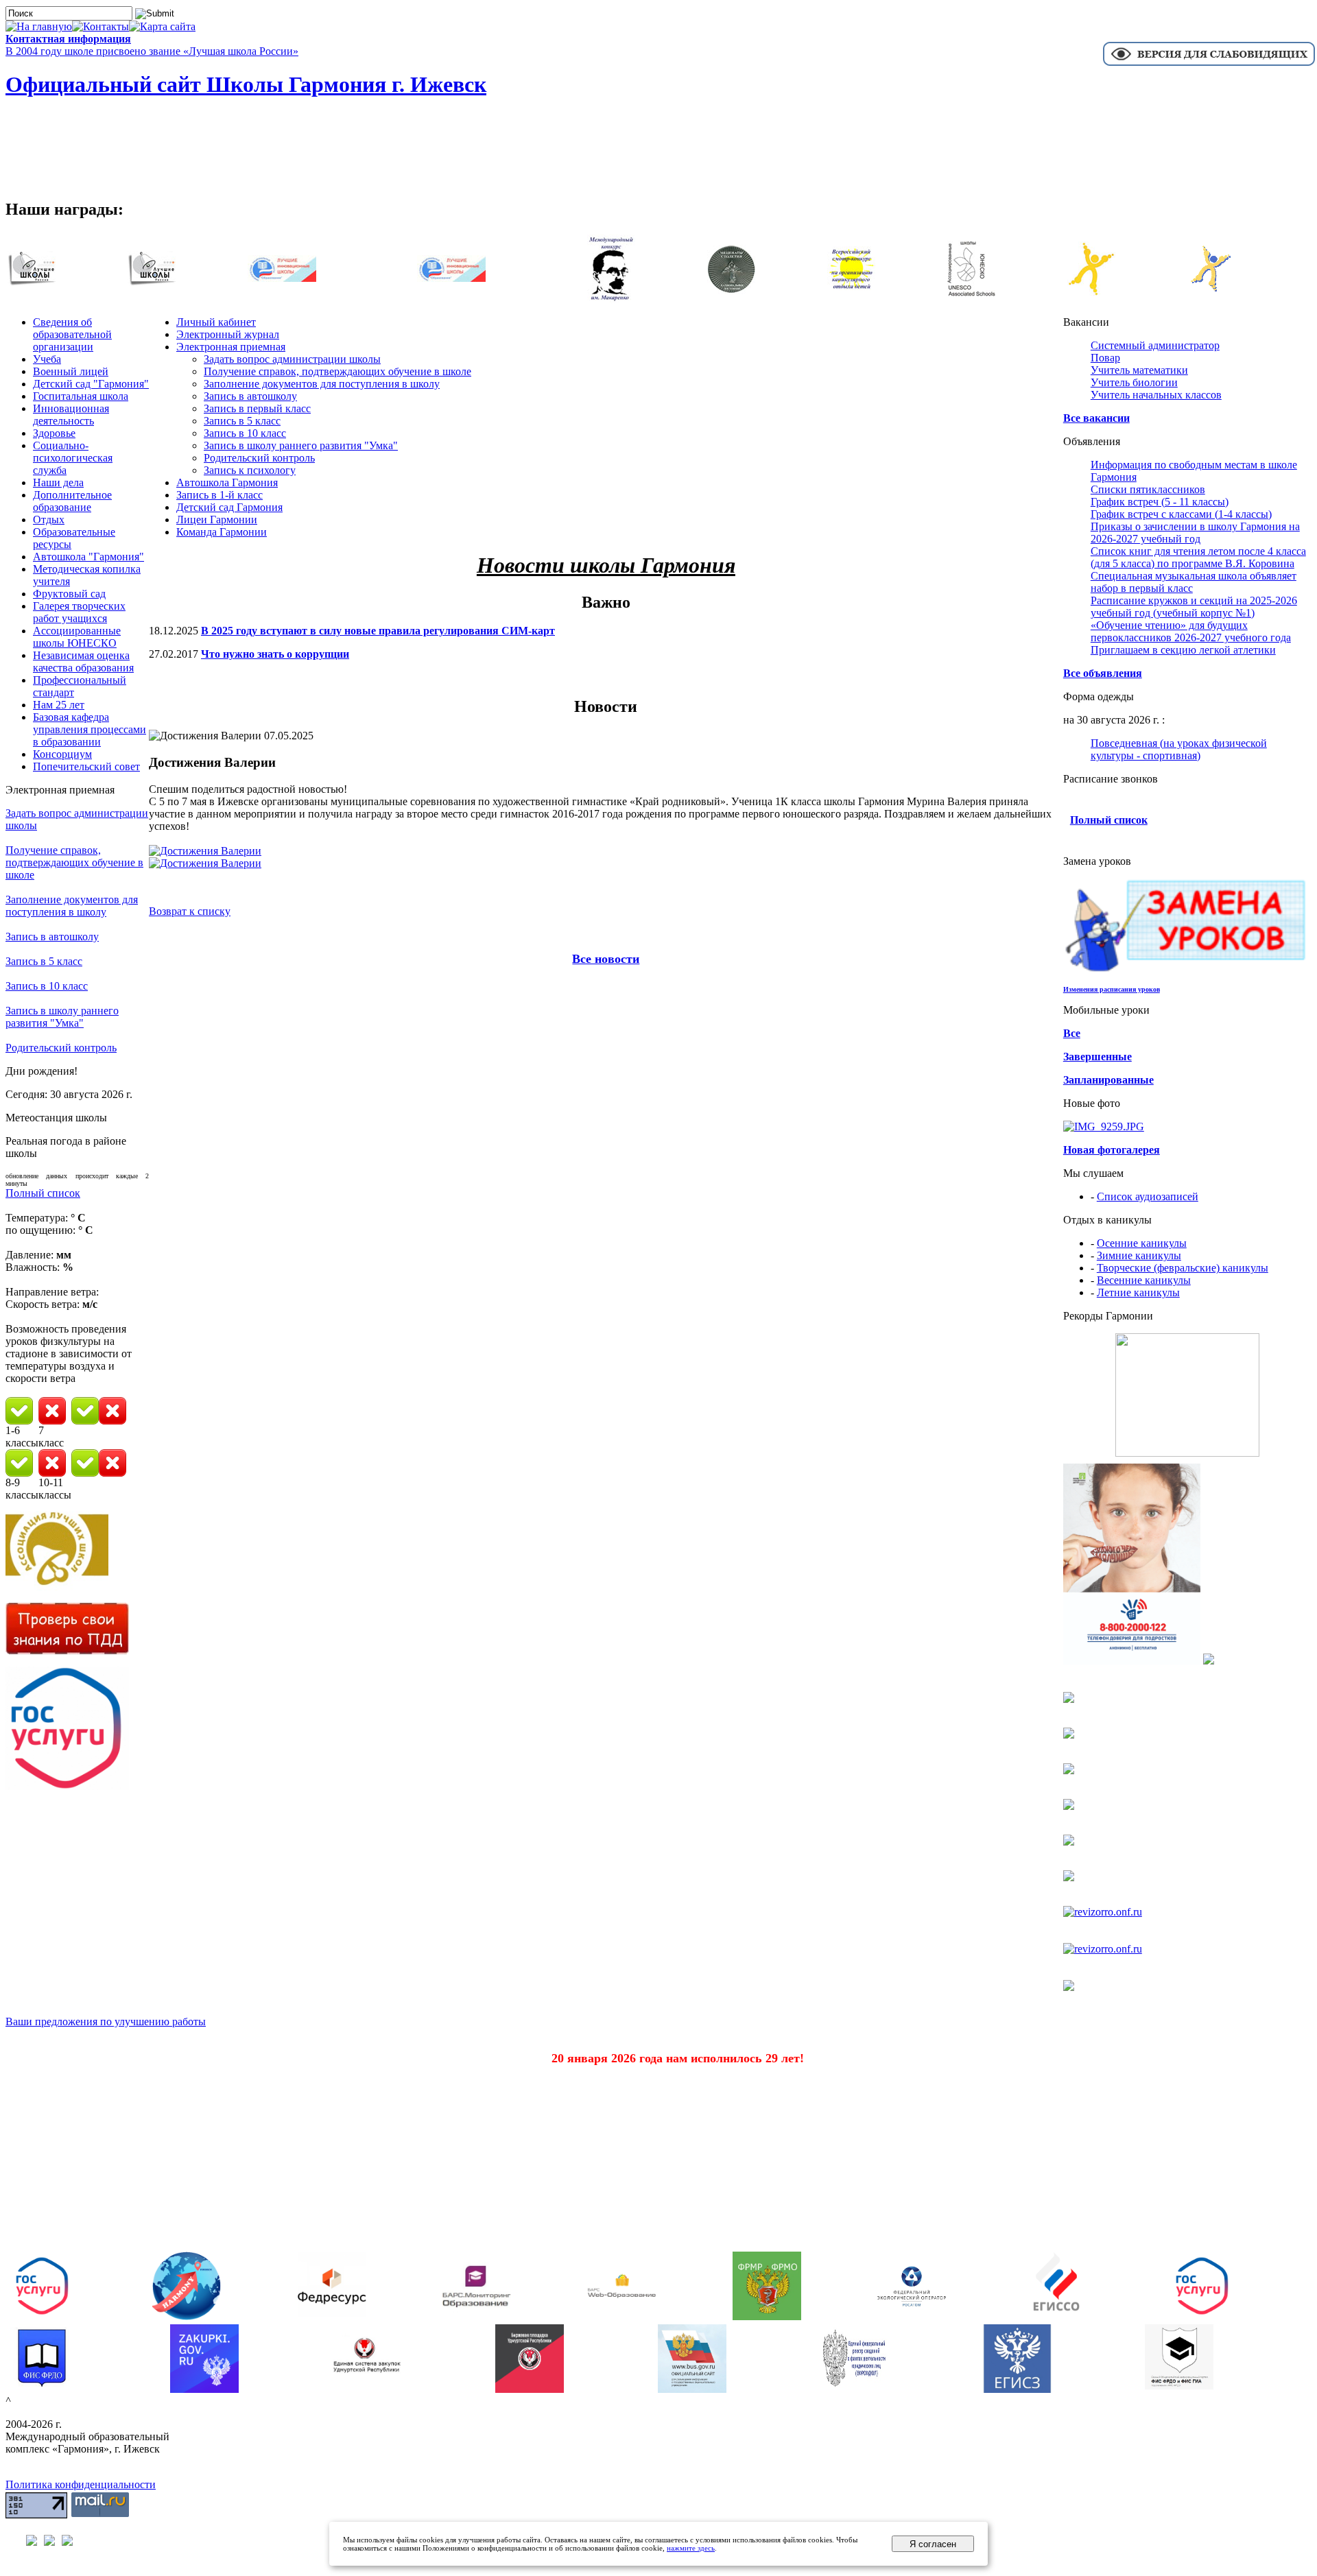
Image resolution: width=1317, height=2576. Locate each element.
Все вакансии (1096, 418)
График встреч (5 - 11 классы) (1160, 502)
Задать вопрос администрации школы (292, 359)
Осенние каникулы (1142, 1243)
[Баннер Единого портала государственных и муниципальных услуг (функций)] (67, 1786)
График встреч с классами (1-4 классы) (1181, 514)
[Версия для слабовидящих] (1209, 64)
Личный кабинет (216, 322)
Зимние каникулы (1139, 1255)
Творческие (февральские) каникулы (1183, 1268)
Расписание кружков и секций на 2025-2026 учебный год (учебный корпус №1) (1194, 607)
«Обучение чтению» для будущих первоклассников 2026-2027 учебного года (1191, 631)
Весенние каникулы (1144, 1280)
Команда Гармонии (222, 532)
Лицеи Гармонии (217, 520)
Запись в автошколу (52, 937)
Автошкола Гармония (227, 482)
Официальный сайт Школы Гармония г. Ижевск (246, 84)
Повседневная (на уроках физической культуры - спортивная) (1179, 749)
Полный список (43, 1193)
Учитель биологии (1134, 382)
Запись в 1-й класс (219, 495)
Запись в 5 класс (44, 961)
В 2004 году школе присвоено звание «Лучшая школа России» (152, 51)
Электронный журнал (228, 334)
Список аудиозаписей (1148, 1196)
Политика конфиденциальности (81, 2484)
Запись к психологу (250, 470)
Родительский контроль (61, 1048)
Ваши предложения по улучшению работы (106, 2022)
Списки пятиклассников (1148, 489)
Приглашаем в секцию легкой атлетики (1183, 650)
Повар (1105, 358)
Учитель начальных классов (1156, 395)
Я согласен (933, 2544)
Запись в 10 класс (47, 986)
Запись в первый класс (257, 408)
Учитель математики (1139, 370)
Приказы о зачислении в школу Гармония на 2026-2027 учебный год (1195, 533)
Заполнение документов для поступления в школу (72, 906)
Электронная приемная (231, 347)
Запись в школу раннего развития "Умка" (62, 1017)
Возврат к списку (190, 911)
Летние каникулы (1138, 1292)
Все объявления (1103, 673)
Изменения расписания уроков (1112, 989)
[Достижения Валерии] (205, 851)
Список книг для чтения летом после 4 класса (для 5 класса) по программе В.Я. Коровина (1198, 557)
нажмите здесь (691, 2548)
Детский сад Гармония (229, 507)
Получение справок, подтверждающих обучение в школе (74, 862)
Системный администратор (1155, 345)
